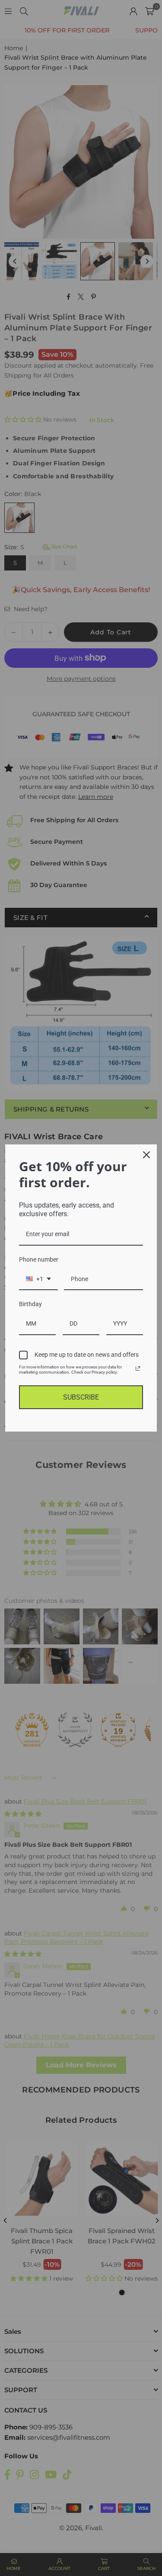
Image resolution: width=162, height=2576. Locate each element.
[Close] (146, 1155)
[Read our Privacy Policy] (138, 1368)
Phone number (39, 1259)
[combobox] (38, 1280)
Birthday (30, 1304)
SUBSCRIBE (81, 1397)
